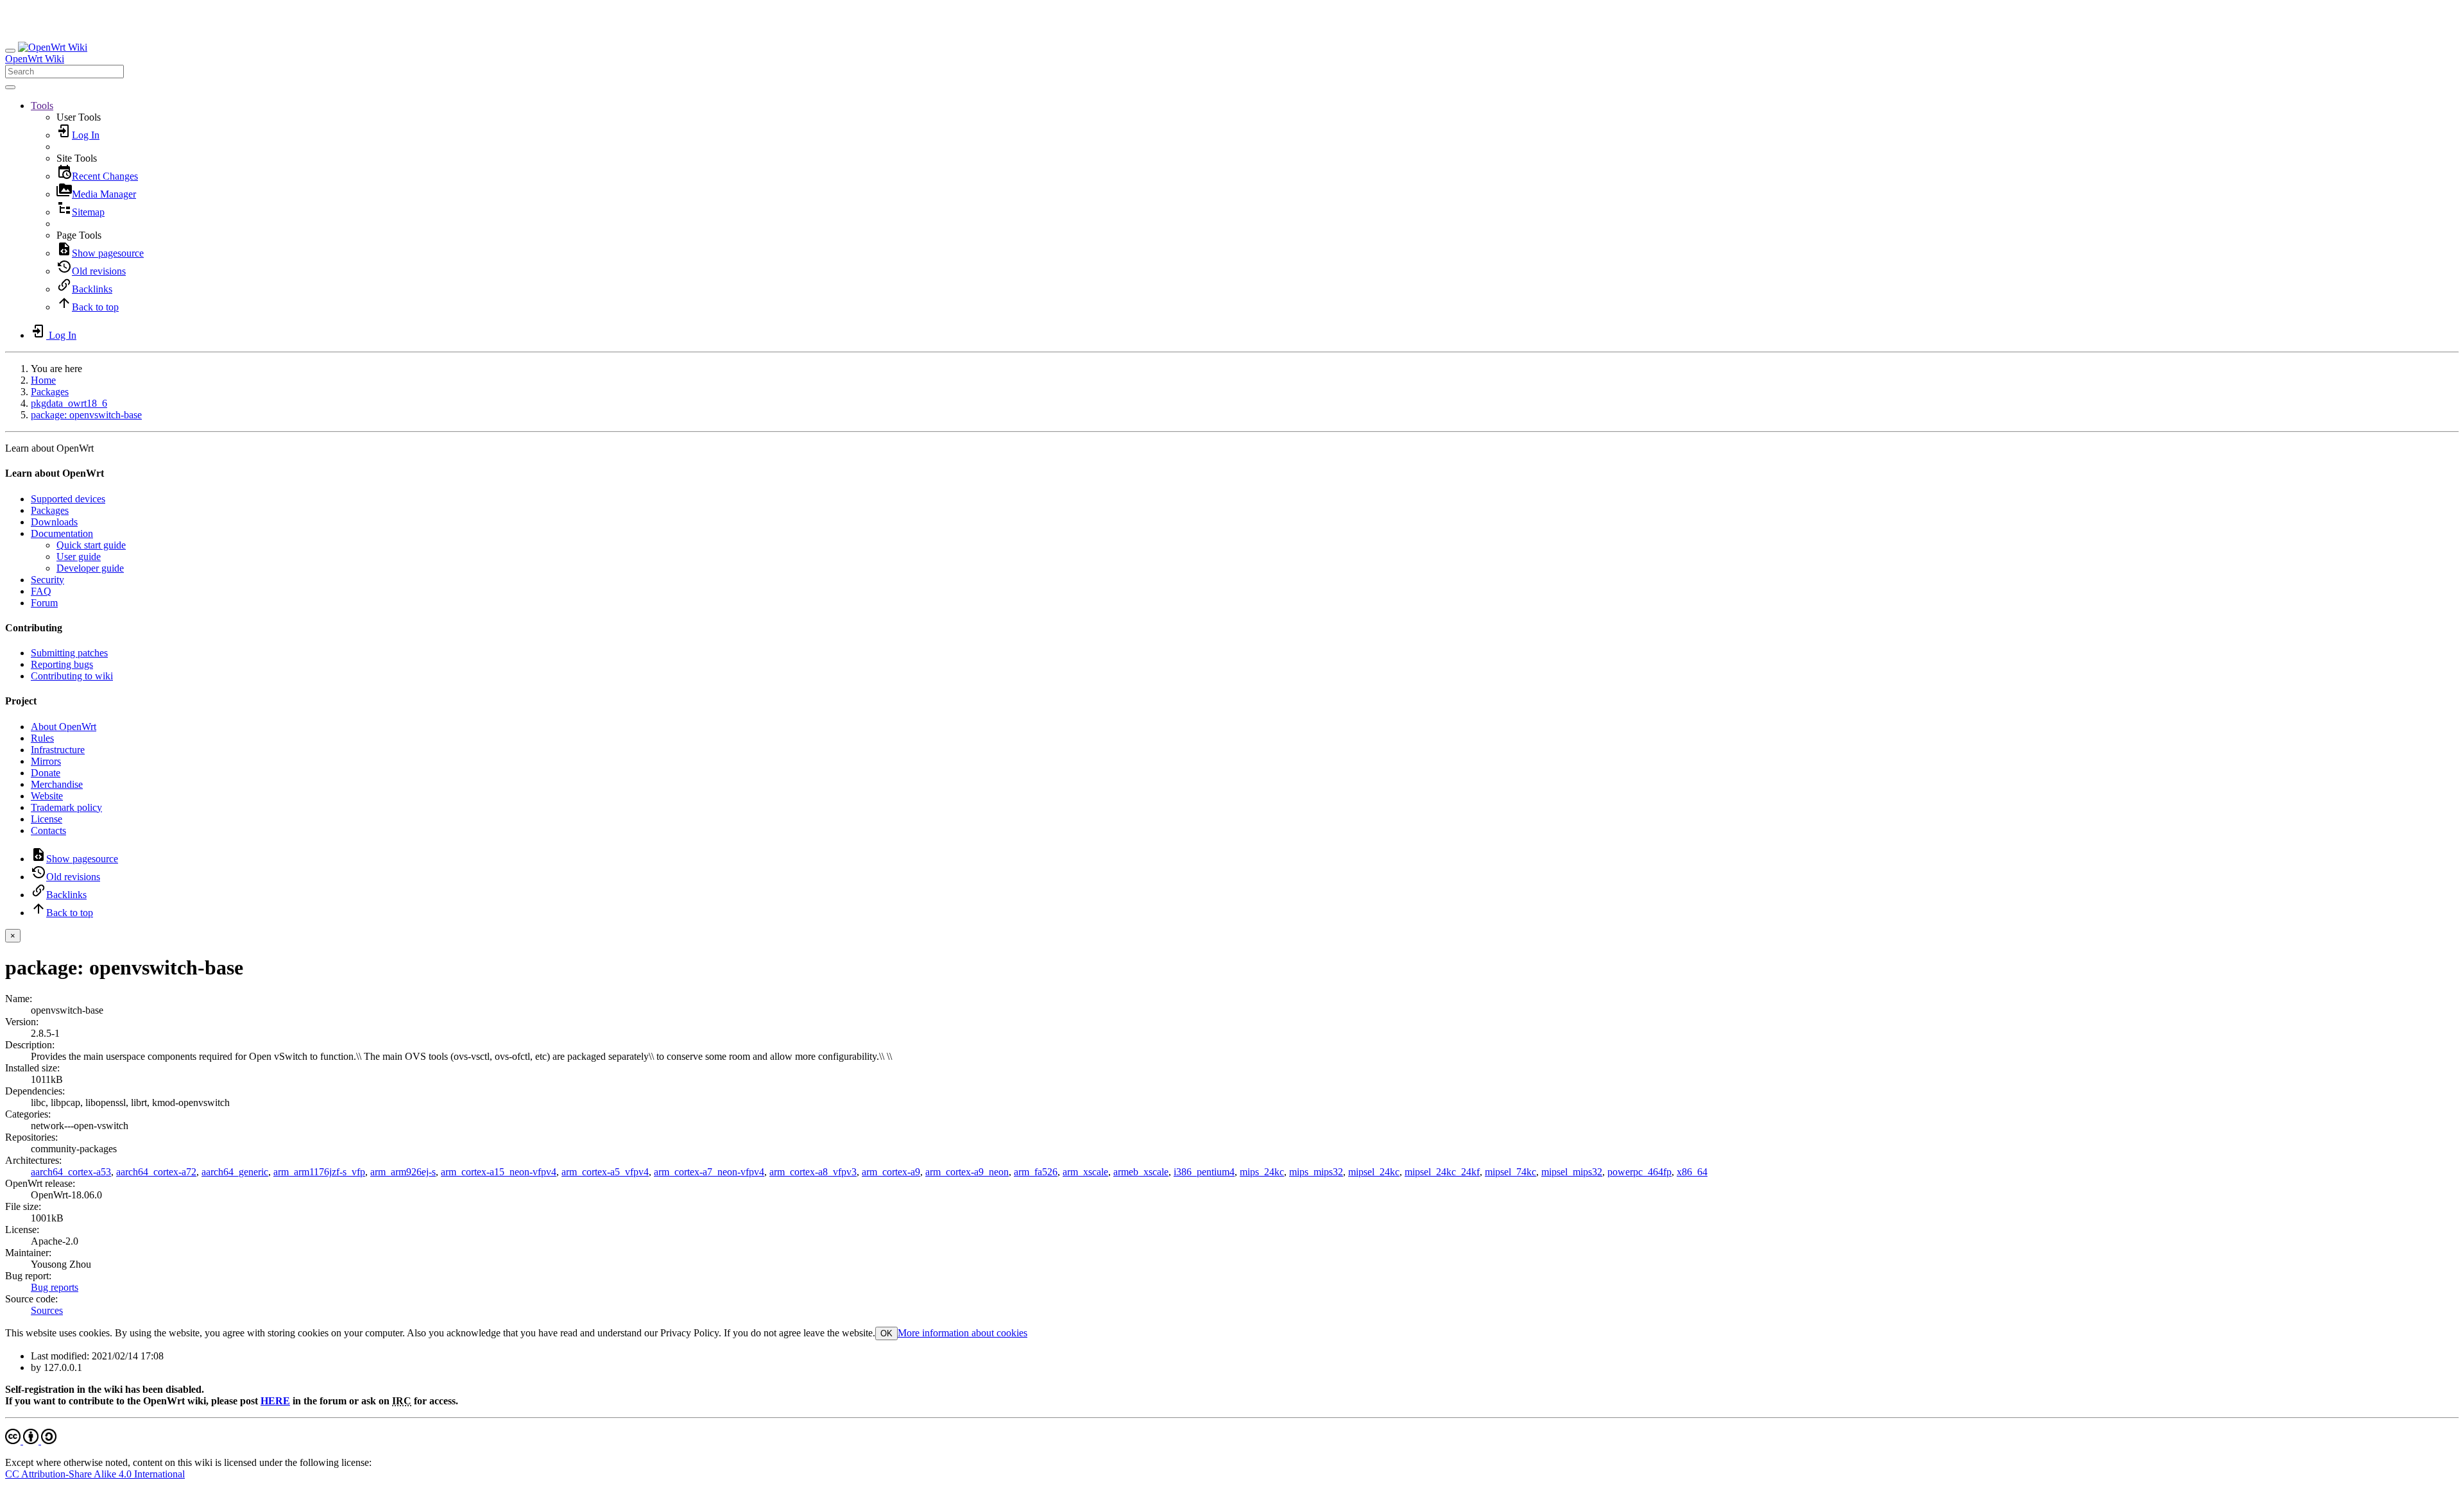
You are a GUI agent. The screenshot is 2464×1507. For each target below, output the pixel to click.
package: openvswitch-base (86, 415)
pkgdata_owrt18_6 (69, 403)
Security (47, 580)
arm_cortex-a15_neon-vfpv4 (499, 1172)
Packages (50, 392)
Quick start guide (91, 545)
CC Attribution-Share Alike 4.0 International (95, 1474)
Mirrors (46, 761)
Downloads (54, 522)
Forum (44, 603)
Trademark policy (66, 807)
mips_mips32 (1316, 1172)
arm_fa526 (1036, 1172)
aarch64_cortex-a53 (71, 1172)
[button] (42, 106)
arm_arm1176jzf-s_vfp (319, 1172)
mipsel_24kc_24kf (1442, 1172)
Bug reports (55, 1287)
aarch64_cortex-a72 (156, 1172)
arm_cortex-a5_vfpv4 (605, 1172)
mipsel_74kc (1510, 1172)
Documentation (62, 533)
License (47, 819)
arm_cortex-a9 (891, 1172)
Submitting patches (69, 653)
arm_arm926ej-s (403, 1172)
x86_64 (1692, 1172)
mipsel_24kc (1374, 1172)
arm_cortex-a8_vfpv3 (813, 1172)
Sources (47, 1310)
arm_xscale (1085, 1172)
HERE (275, 1401)
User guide (79, 557)
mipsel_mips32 (1572, 1172)
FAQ (41, 591)
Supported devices (68, 499)
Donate (46, 773)
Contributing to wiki (72, 676)
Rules (42, 738)
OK (886, 1333)
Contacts (48, 830)
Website (47, 796)
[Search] (10, 87)
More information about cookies (963, 1333)
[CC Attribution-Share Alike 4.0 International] (31, 1441)
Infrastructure (58, 750)
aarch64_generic (235, 1172)
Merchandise (57, 784)
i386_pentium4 (1204, 1172)
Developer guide (90, 568)
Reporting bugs (62, 664)
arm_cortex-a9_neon (967, 1172)
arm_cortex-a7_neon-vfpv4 (709, 1172)
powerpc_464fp (1639, 1172)
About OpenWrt (64, 727)
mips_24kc (1262, 1172)
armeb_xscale (1141, 1172)
